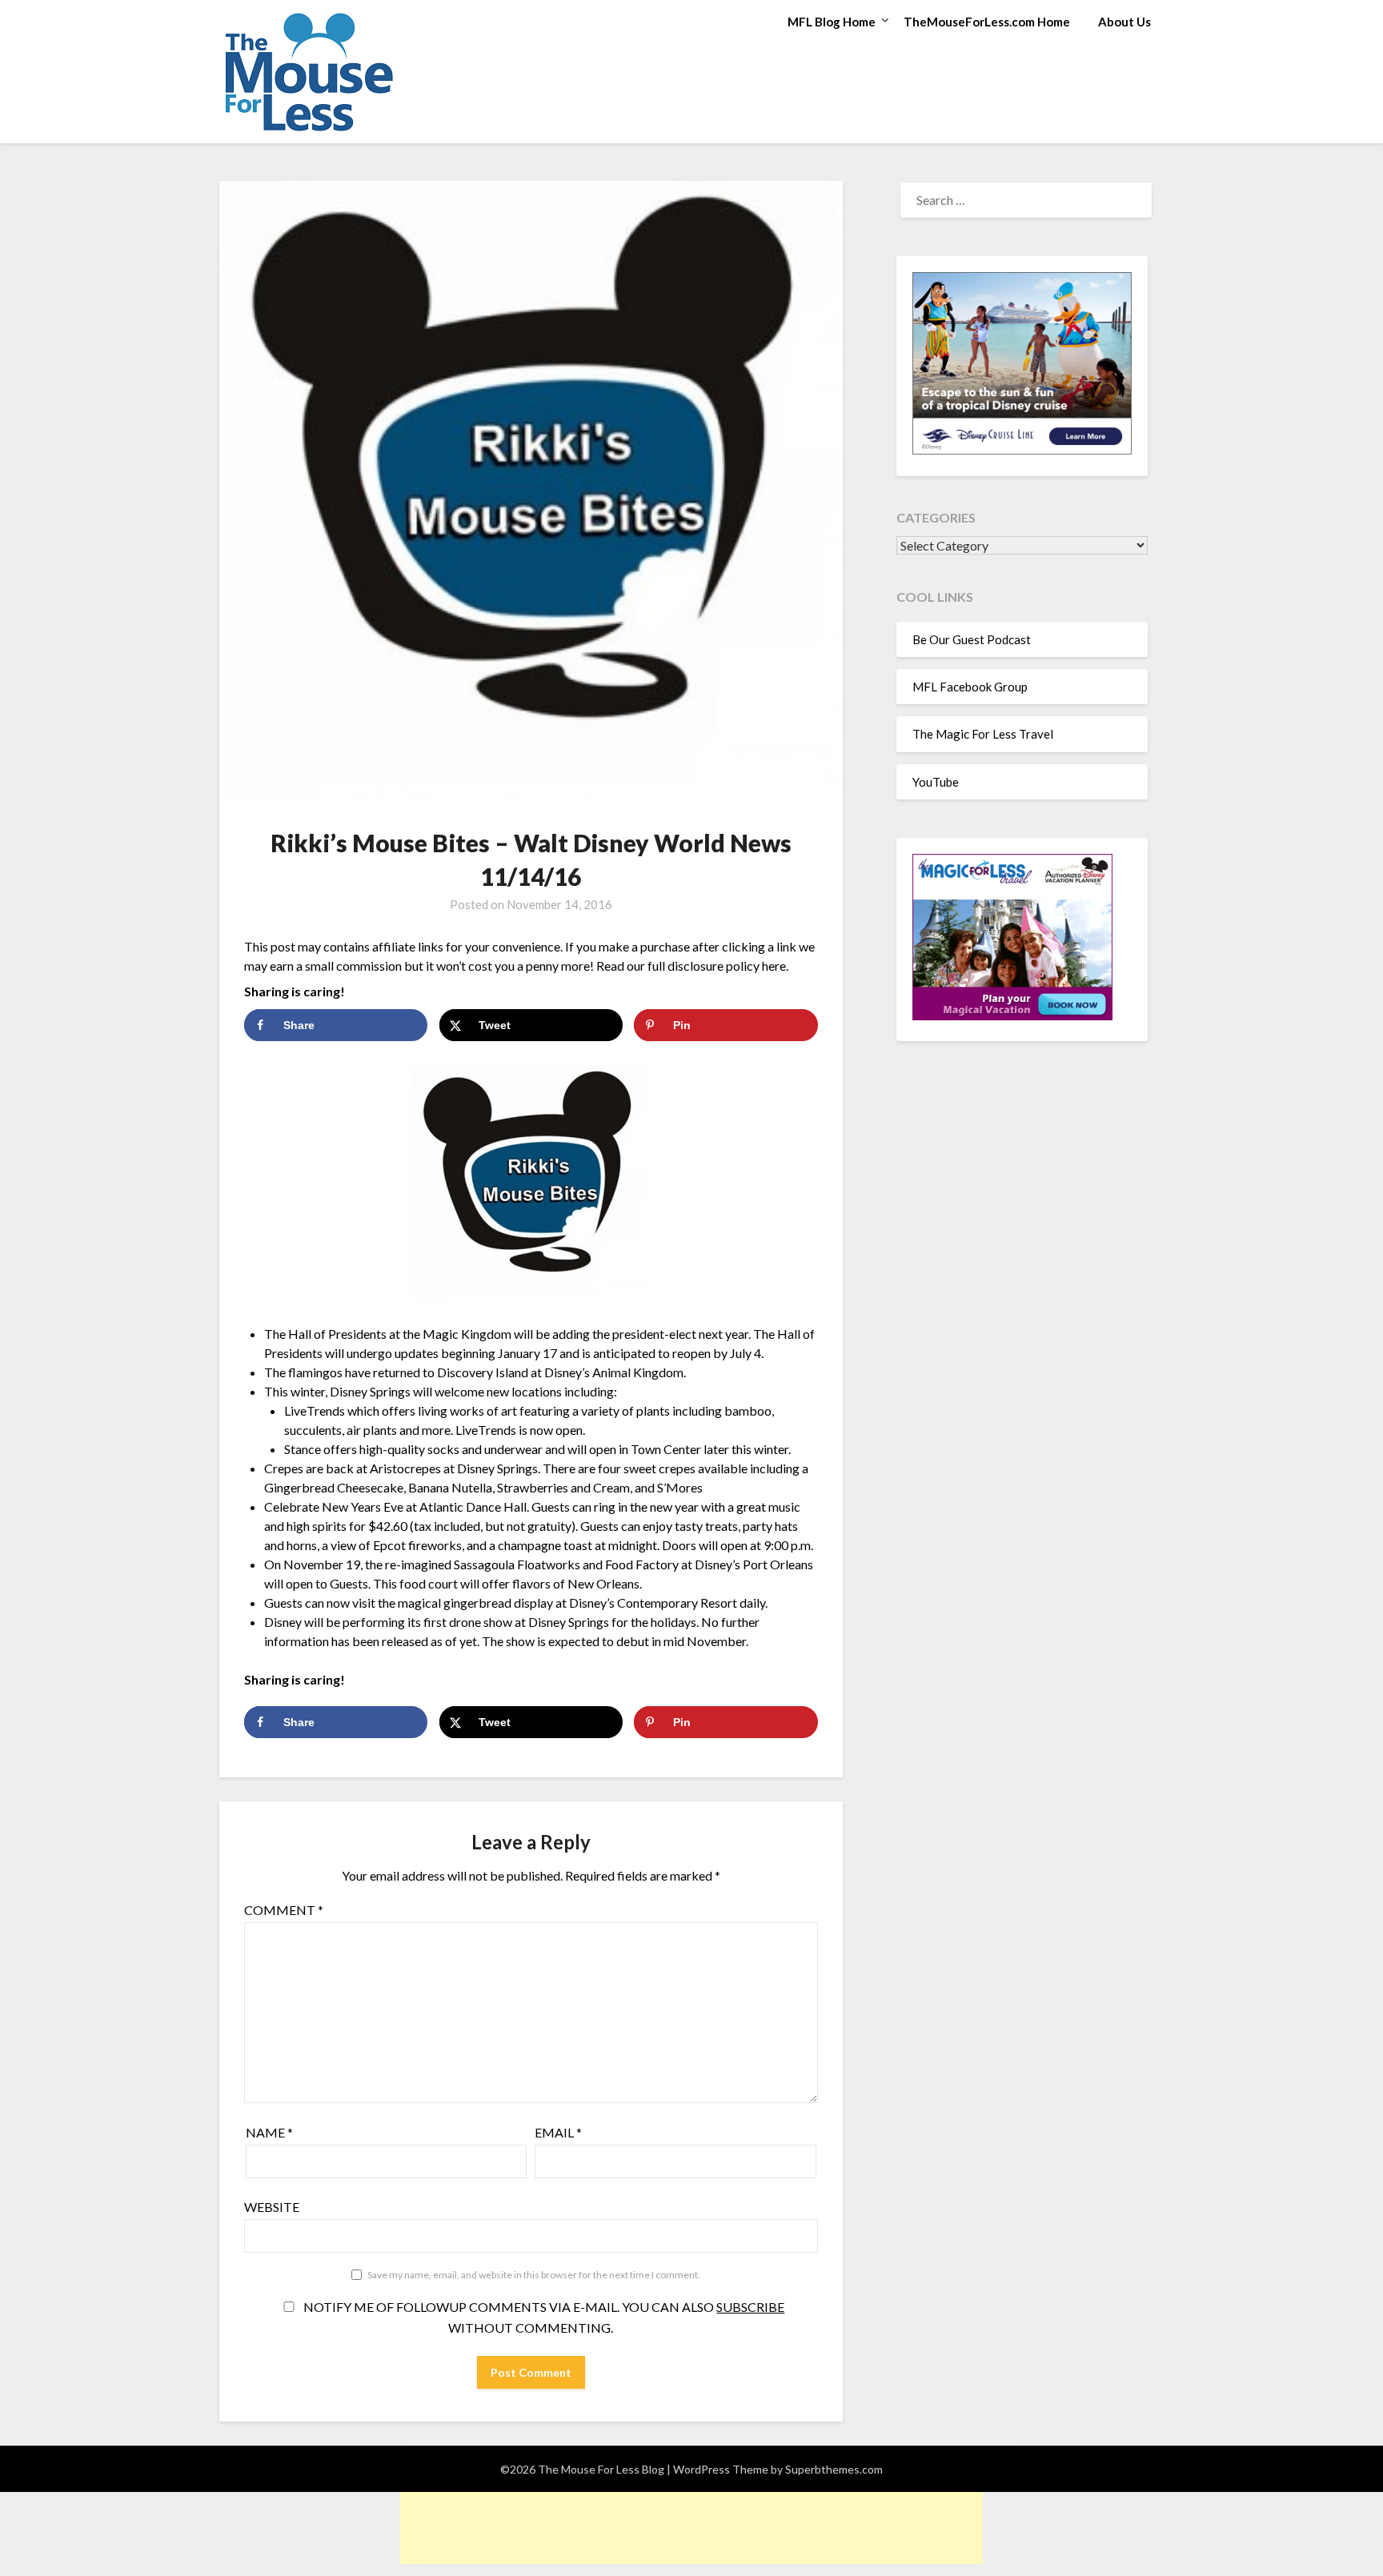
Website (272, 2207)
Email (558, 2132)
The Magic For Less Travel (983, 734)
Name (269, 2132)
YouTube (936, 782)
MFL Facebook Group (970, 687)
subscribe (750, 2307)
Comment (284, 1910)
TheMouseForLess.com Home (987, 22)
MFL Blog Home (832, 22)
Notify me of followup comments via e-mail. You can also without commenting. (543, 2317)
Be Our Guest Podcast (972, 639)
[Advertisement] (691, 2528)
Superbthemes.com (834, 2469)
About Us (1124, 22)
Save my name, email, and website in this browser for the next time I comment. (534, 2275)
